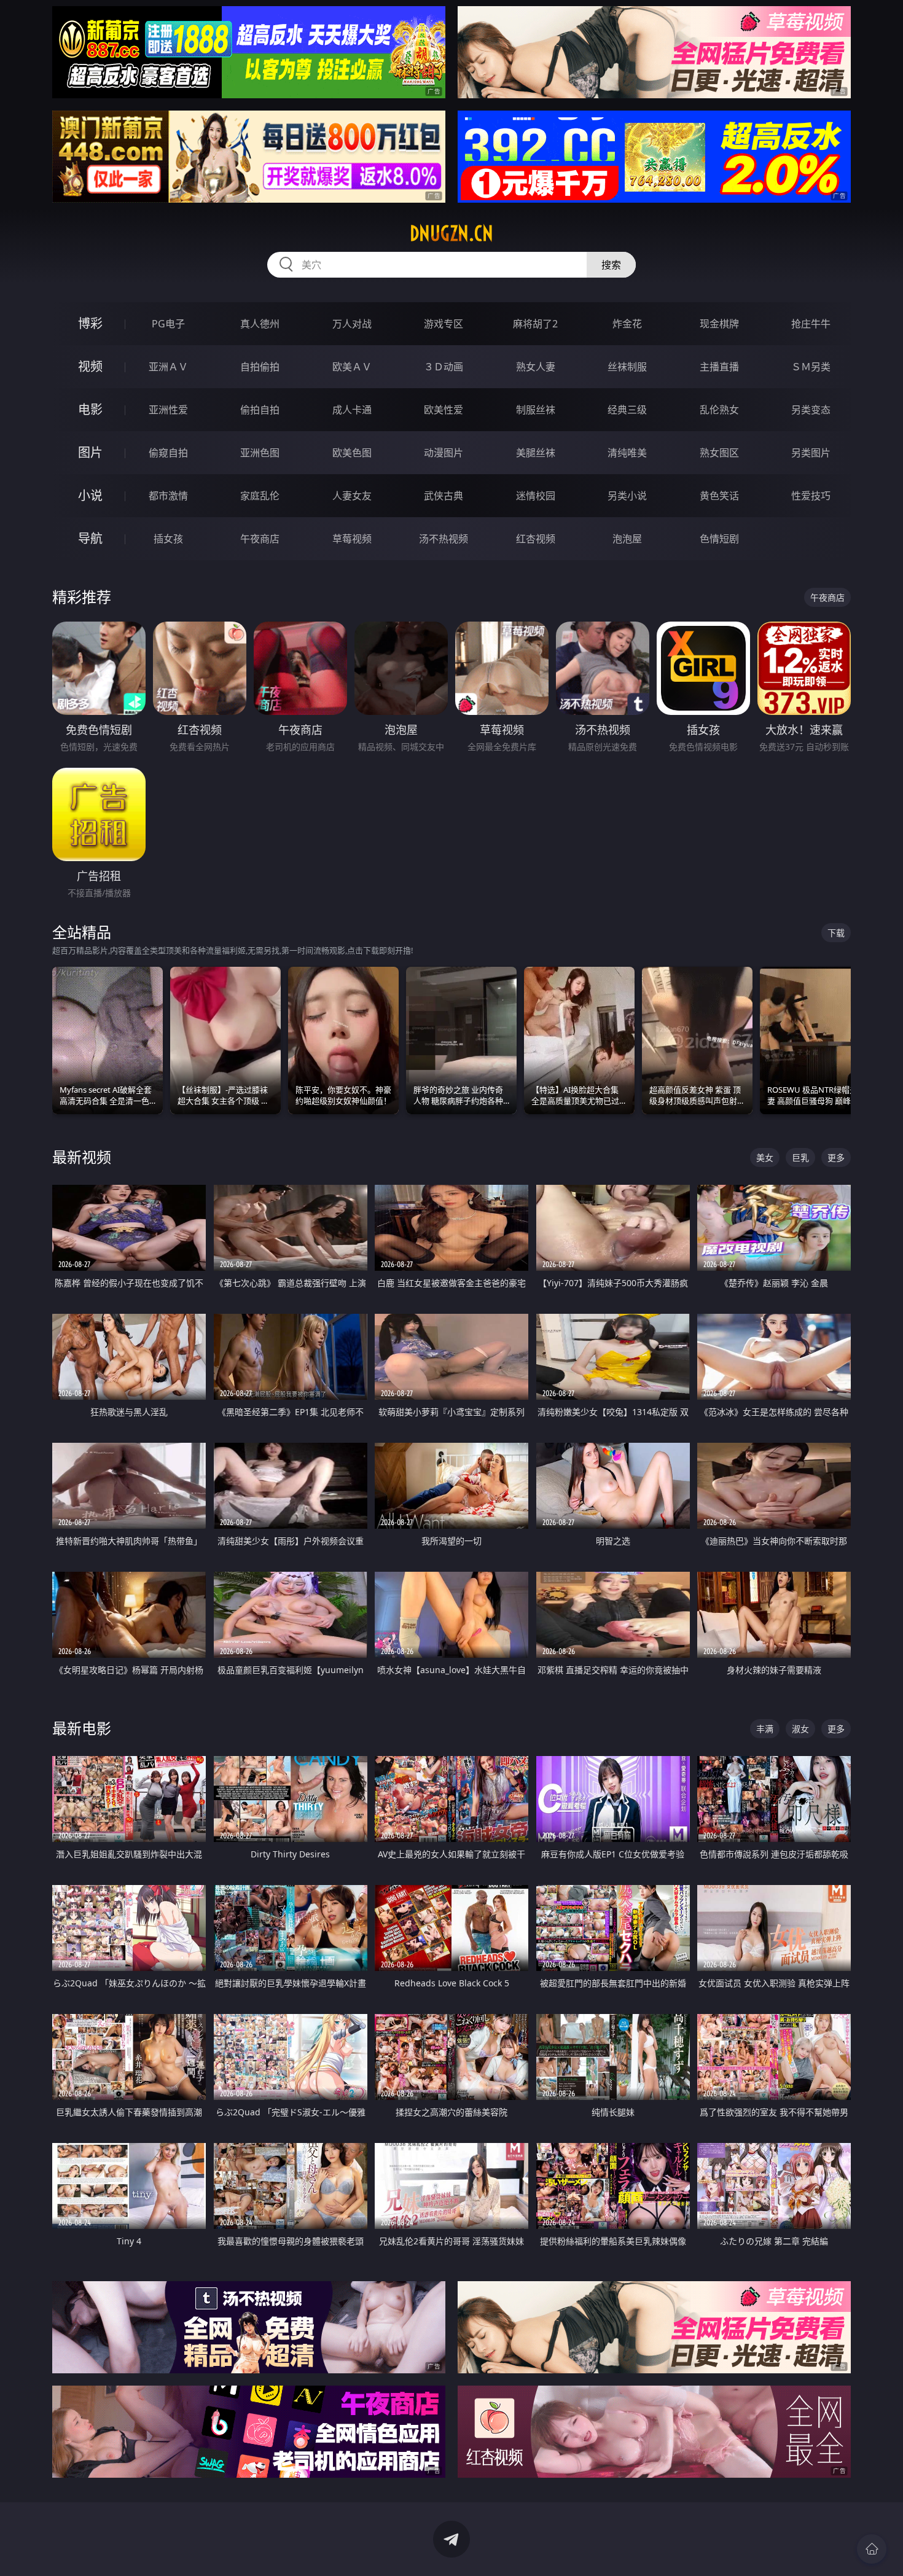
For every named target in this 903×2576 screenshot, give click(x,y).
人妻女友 (352, 496)
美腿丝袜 (536, 453)
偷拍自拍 (260, 410)
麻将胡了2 (535, 324)
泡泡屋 (627, 539)
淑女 (800, 1729)
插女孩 (168, 539)
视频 (90, 366)
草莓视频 (352, 539)
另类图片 (811, 453)
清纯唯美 (627, 453)
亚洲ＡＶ (168, 367)
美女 (765, 1157)
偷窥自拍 (168, 453)
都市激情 (168, 496)
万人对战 (352, 324)
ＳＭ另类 (811, 367)
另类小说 (627, 496)
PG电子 (168, 324)
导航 (90, 538)
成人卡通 (352, 410)
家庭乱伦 (260, 496)
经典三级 (627, 410)
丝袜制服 (627, 367)
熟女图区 (719, 453)
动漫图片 (444, 453)
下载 (836, 933)
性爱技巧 (811, 496)
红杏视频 (536, 539)
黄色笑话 (719, 496)
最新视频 (82, 1157)
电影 (90, 409)
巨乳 (800, 1157)
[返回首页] (872, 2549)
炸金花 (627, 324)
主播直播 (719, 367)
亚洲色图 (260, 453)
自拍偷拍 (260, 367)
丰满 (765, 1729)
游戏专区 (444, 324)
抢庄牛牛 (811, 324)
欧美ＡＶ (352, 367)
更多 (836, 1157)
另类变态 (811, 410)
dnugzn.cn (451, 233)
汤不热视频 (444, 539)
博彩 (90, 323)
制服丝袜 (536, 410)
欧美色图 (352, 453)
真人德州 (260, 324)
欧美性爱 (444, 410)
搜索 (611, 265)
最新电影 (82, 1728)
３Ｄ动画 (444, 367)
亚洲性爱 (168, 410)
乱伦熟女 (719, 410)
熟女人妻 (536, 367)
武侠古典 (444, 496)
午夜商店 (260, 539)
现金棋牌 (719, 324)
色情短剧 (719, 539)
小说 (90, 495)
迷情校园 (536, 496)
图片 (90, 452)
